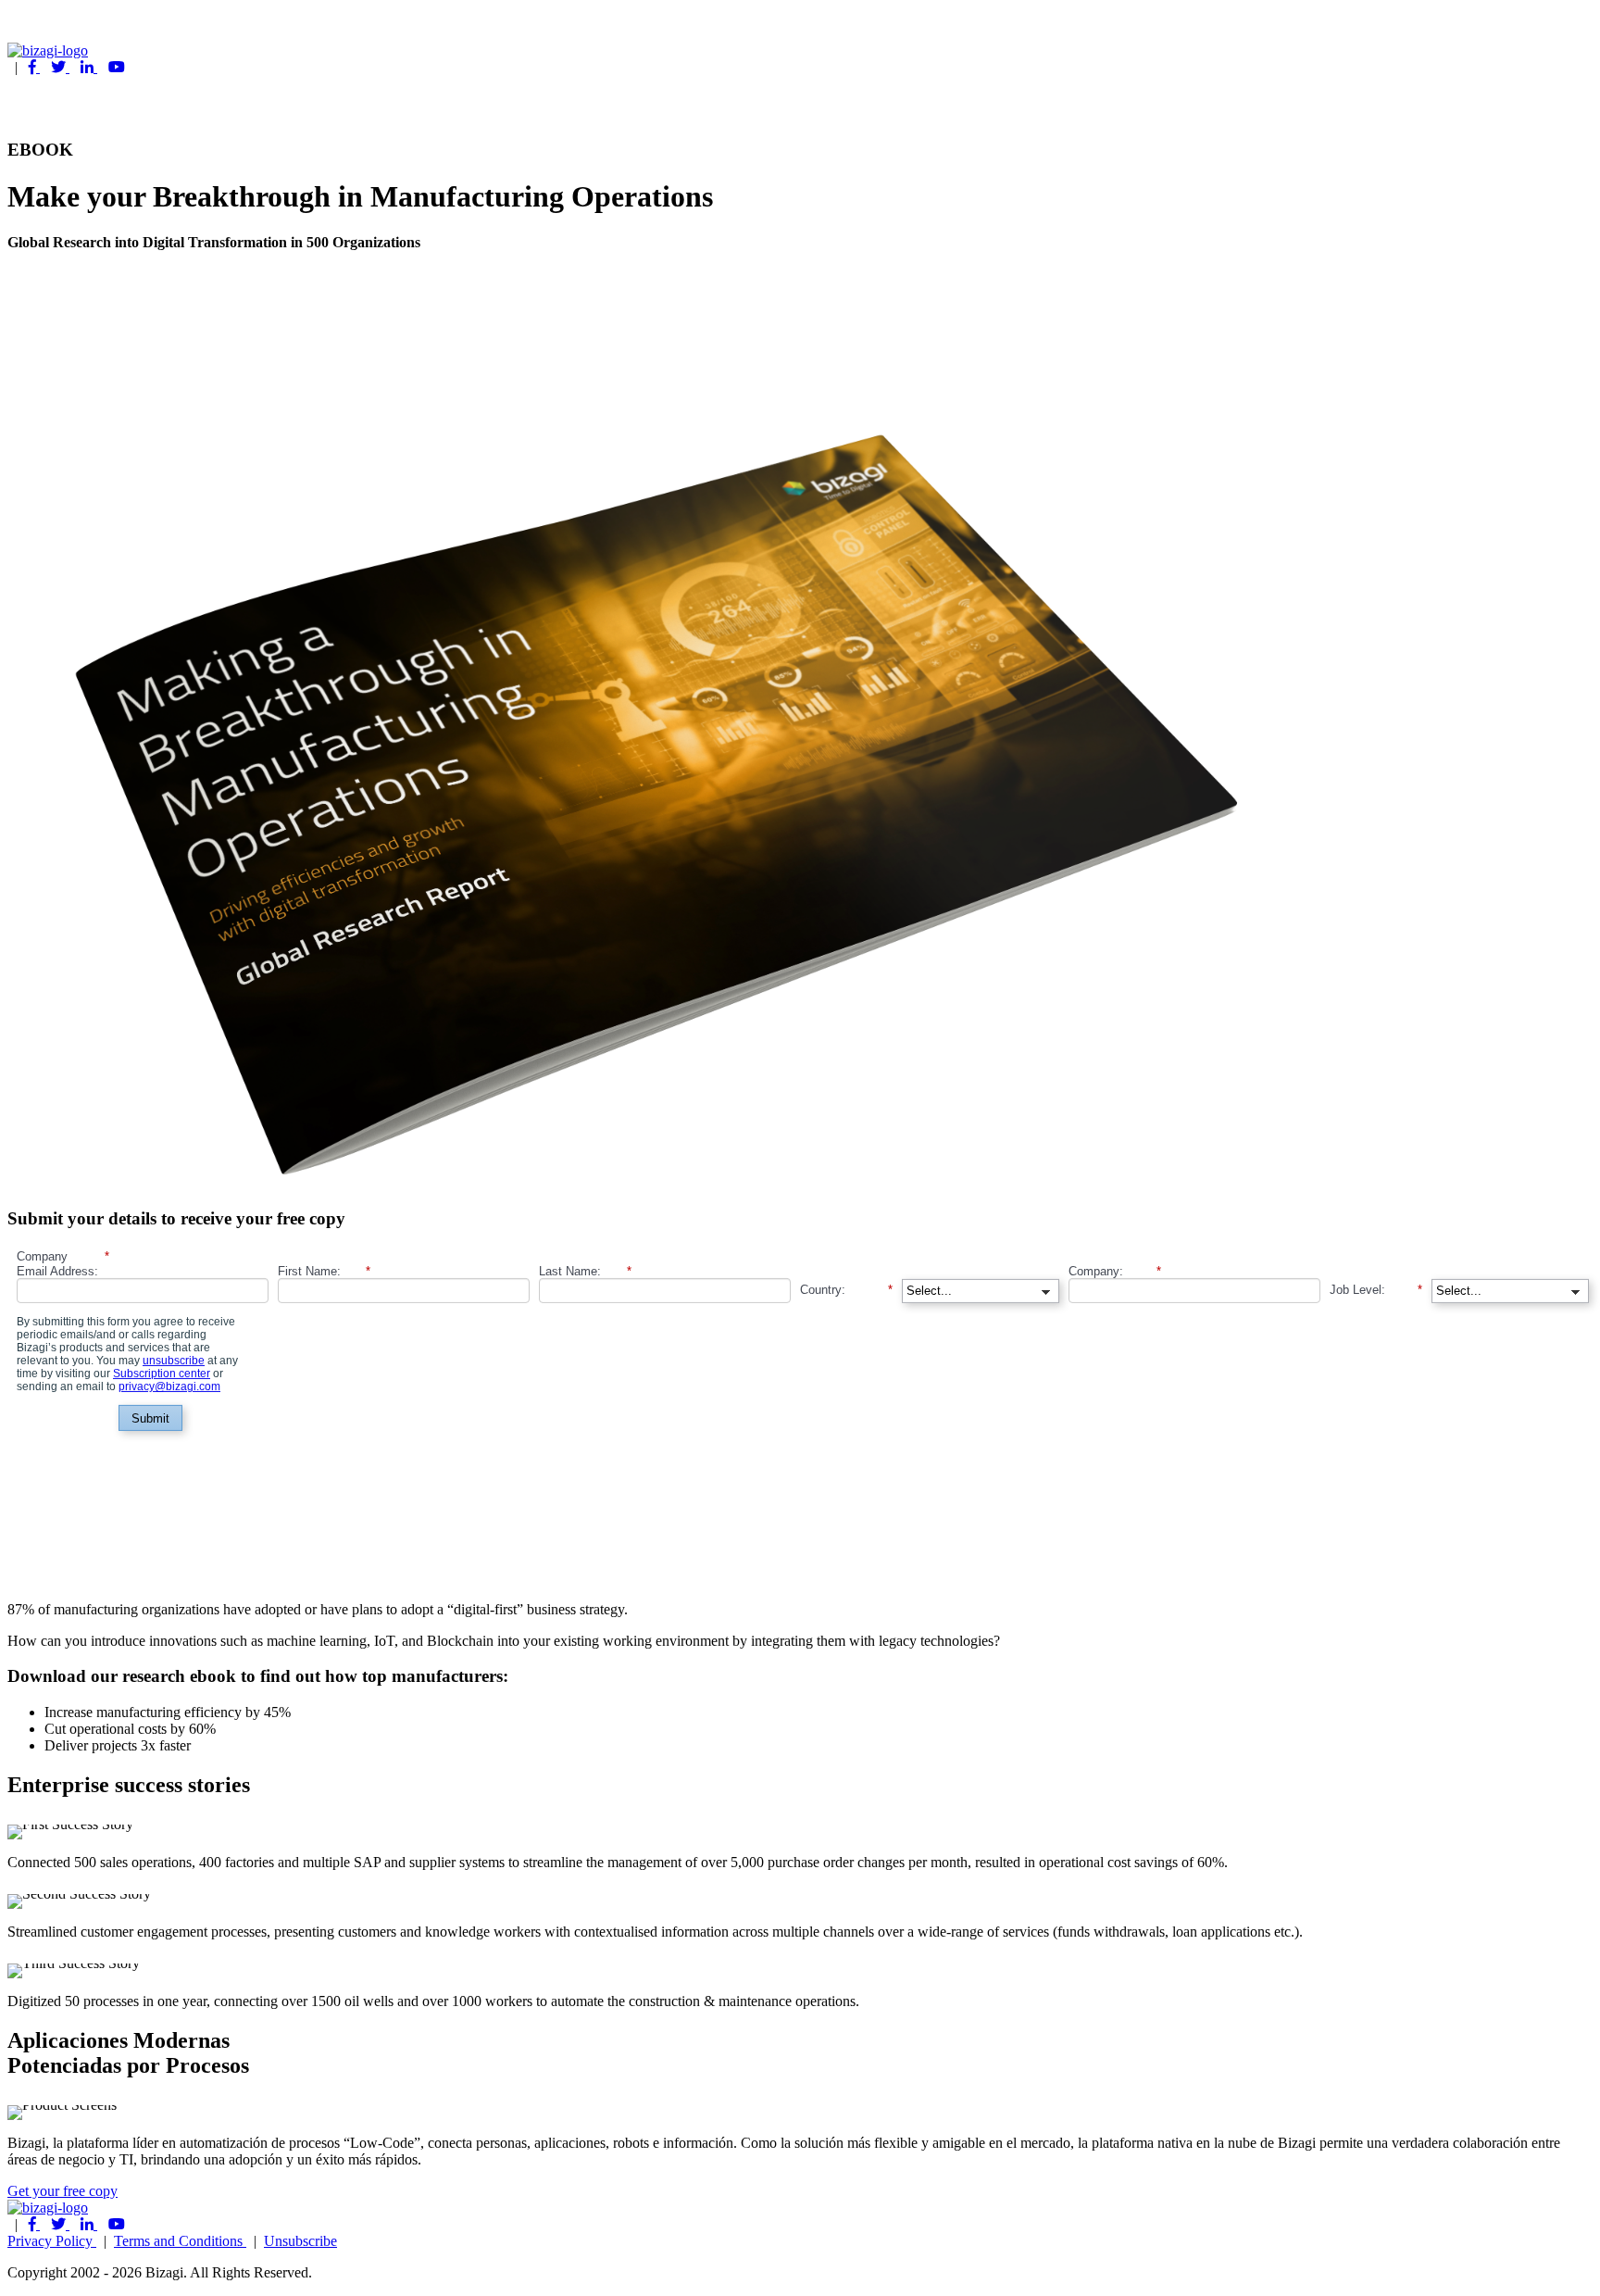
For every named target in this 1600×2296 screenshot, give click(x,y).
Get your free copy (62, 2191)
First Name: (324, 1271)
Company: (1115, 1271)
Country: (846, 1289)
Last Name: (585, 1271)
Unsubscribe (300, 2241)
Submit (150, 1418)
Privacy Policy (52, 2241)
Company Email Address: (63, 1264)
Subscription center (162, 1374)
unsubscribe (174, 1361)
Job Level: (1376, 1289)
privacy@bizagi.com (169, 1386)
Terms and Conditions (180, 2241)
